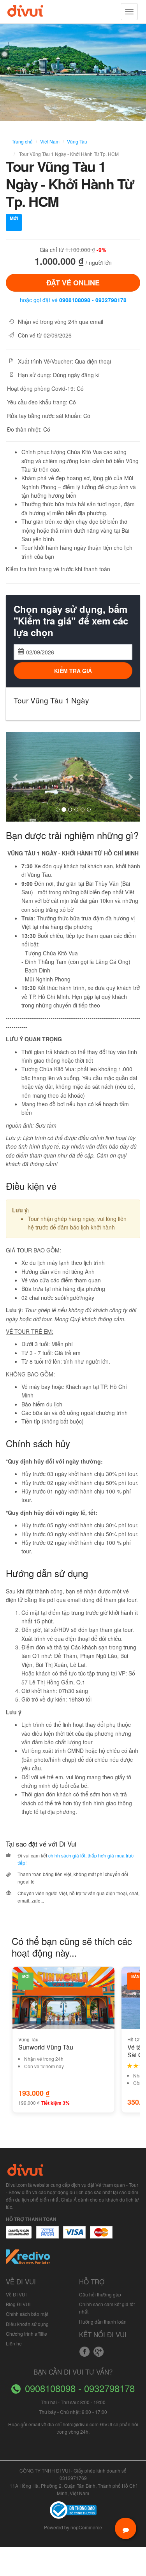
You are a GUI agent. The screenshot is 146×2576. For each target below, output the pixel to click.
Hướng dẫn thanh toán (103, 2322)
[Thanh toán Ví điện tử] (102, 2236)
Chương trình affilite (26, 2334)
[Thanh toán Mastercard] (47, 2236)
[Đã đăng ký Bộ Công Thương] (73, 2509)
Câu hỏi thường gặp (100, 2294)
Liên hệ (14, 2343)
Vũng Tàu (77, 141)
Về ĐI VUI (16, 2294)
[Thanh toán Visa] (19, 2236)
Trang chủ (22, 141)
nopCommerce (86, 2527)
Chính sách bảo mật (27, 2314)
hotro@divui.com (81, 2424)
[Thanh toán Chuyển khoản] (75, 2236)
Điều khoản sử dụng (27, 2324)
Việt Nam (50, 141)
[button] (16, 777)
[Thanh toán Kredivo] (28, 2259)
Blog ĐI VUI (18, 2304)
